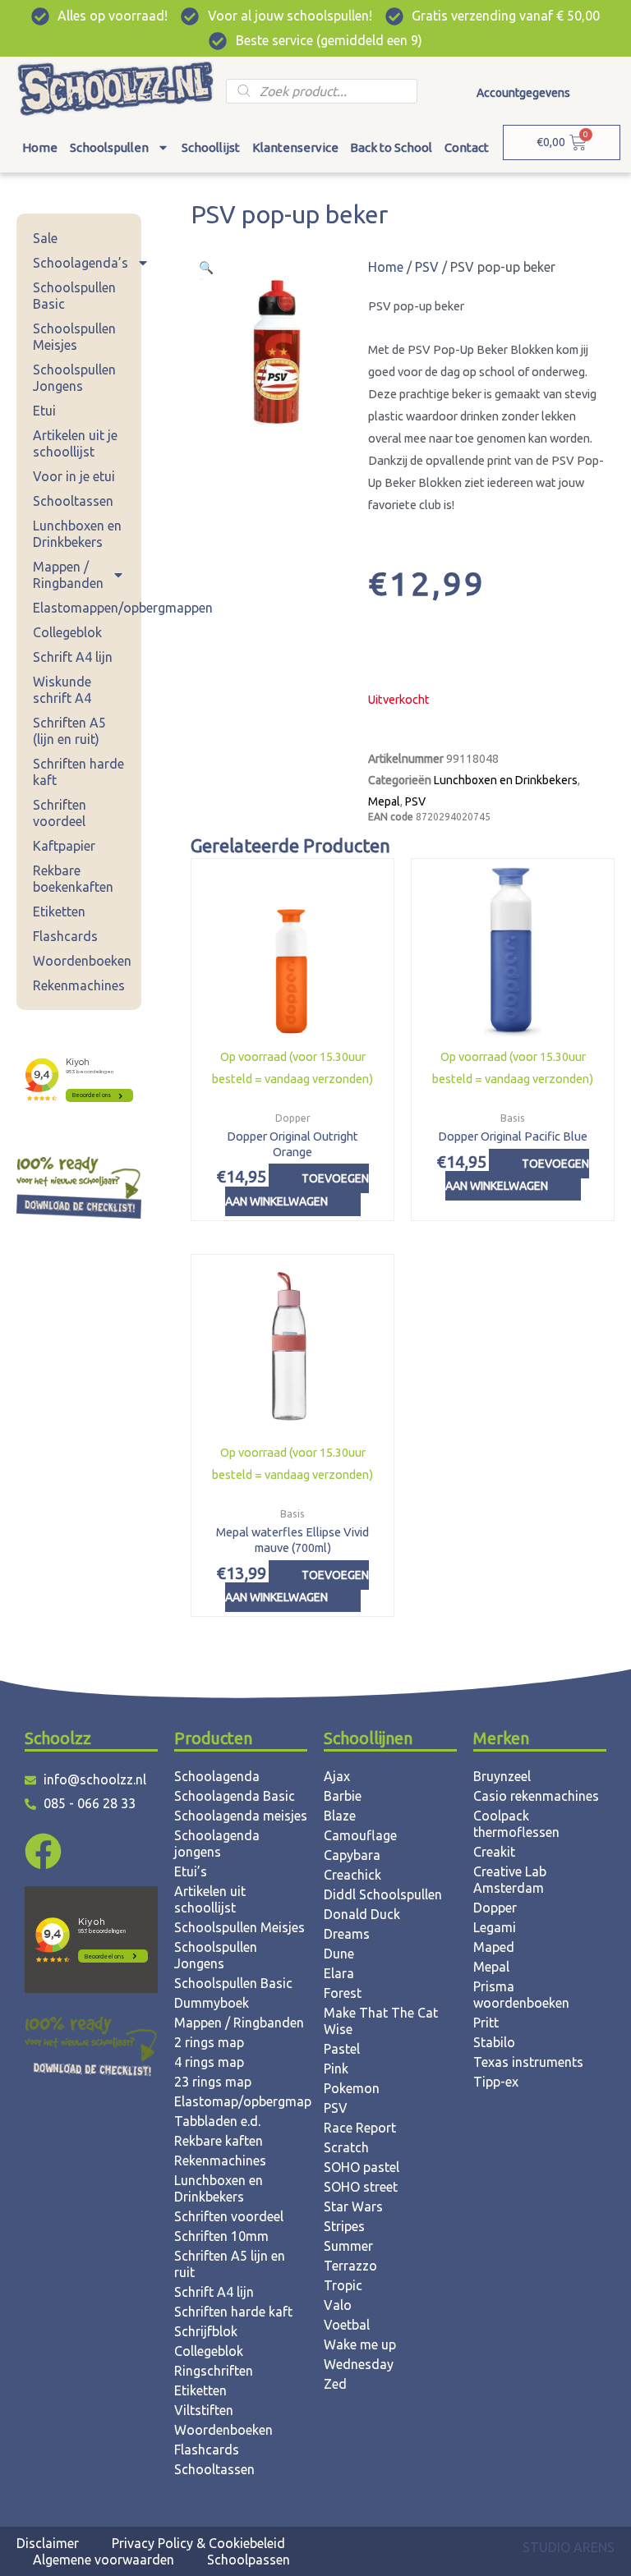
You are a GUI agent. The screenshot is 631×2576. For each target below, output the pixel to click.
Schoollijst (211, 147)
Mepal (384, 801)
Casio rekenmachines (536, 1796)
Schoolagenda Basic (235, 1796)
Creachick (352, 1875)
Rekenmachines (79, 985)
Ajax (337, 1776)
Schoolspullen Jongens (74, 378)
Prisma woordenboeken (521, 1995)
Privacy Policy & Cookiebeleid (198, 2543)
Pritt (486, 2023)
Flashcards (65, 936)
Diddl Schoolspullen (383, 1894)
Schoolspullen (109, 147)
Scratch (346, 2147)
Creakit (494, 1852)
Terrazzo (350, 2266)
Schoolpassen (249, 2560)
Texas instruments (528, 2062)
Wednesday (359, 2364)
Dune (339, 1954)
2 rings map (209, 2042)
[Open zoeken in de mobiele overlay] (322, 91)
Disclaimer (48, 2543)
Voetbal (347, 2325)
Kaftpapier (64, 846)
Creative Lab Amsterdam (510, 1880)
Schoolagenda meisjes (241, 1816)
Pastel (342, 2049)
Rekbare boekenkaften (73, 879)
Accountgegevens (523, 93)
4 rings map (209, 2062)
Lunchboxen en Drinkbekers (77, 534)
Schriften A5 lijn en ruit (230, 2264)
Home (40, 147)
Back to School (391, 147)
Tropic (343, 2285)
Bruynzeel (502, 1776)
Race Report (360, 2128)
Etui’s (191, 1871)
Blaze (340, 1816)
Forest (343, 1993)
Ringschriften (214, 2371)
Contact (467, 147)
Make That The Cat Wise (381, 2021)
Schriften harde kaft (78, 772)
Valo (338, 2305)
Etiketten (59, 911)
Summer (348, 2246)
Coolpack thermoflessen (516, 1824)
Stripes (344, 2226)
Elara (339, 1973)
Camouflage (360, 1835)
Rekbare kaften (219, 2141)
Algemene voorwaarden (104, 2560)
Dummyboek (212, 2003)
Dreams (347, 1934)
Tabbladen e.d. (217, 2121)
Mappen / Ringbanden (68, 575)
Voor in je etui (74, 476)
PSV (427, 267)
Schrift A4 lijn (73, 657)
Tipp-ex (496, 2082)
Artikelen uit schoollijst (210, 1899)
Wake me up (360, 2344)
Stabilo (494, 2042)
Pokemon (352, 2088)
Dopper (495, 1908)
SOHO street (361, 2187)
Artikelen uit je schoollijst (75, 443)
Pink (336, 2069)
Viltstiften (204, 2410)
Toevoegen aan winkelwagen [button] (297, 1189)
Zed (335, 2384)
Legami (495, 1927)
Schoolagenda (217, 1776)
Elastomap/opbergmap (241, 2101)
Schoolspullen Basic (74, 296)
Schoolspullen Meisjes (74, 337)
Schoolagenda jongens (217, 1844)
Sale (45, 238)
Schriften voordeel (60, 813)
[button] (206, 267)
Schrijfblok (206, 2331)
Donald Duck (362, 1914)
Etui (44, 411)
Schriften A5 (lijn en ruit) (69, 731)
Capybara (352, 1855)
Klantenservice (295, 147)
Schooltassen (73, 501)
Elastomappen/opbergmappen (87, 608)
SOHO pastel (362, 2167)
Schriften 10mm (221, 2236)
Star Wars (353, 2206)
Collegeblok (67, 632)
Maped (494, 1947)
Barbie (343, 1796)
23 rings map (213, 2082)
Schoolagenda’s (81, 263)
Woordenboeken (82, 961)
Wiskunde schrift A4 (62, 690)
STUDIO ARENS (569, 2547)
